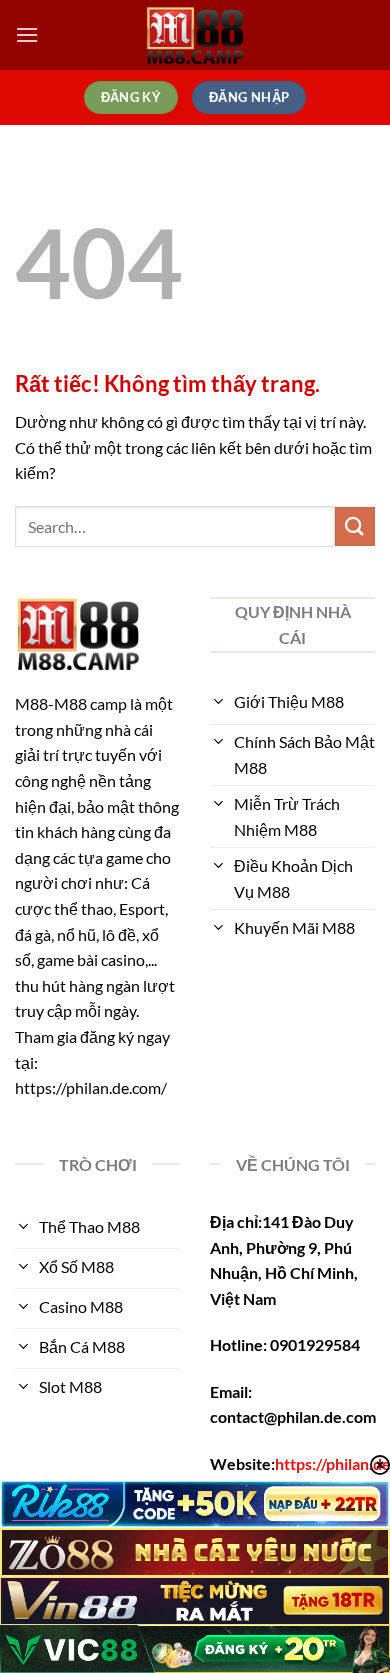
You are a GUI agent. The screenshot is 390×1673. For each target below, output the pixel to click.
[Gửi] (355, 526)
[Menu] (27, 34)
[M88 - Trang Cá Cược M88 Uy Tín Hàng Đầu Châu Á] (195, 35)
